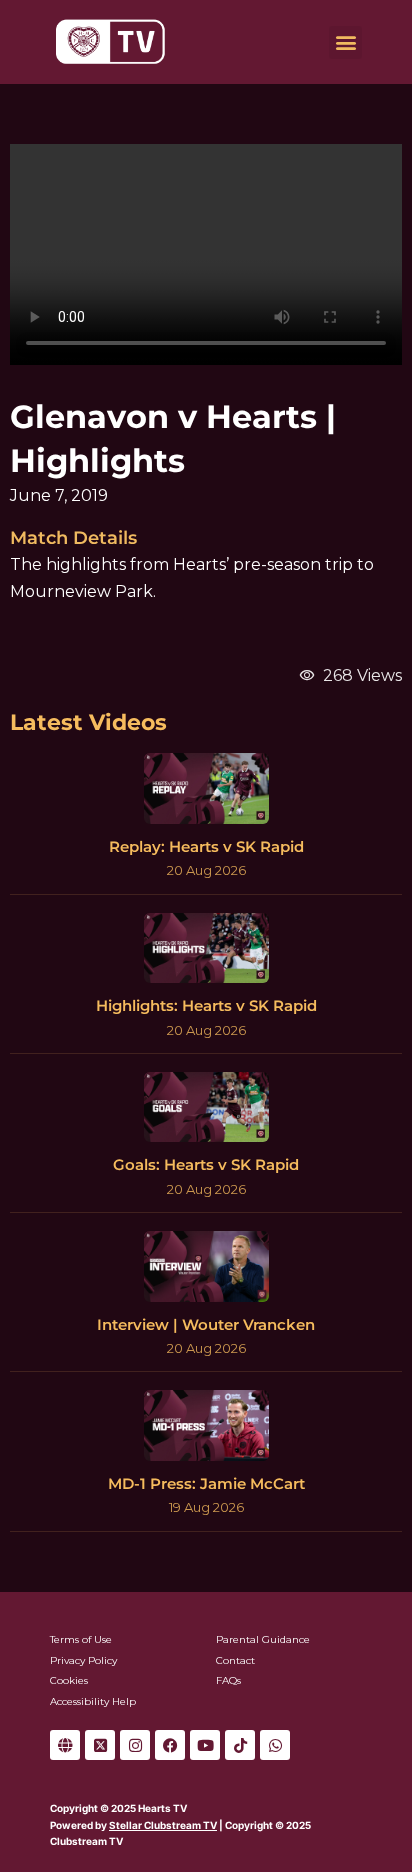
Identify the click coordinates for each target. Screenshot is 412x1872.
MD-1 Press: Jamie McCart (206, 1483)
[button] (345, 42)
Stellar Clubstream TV (163, 1825)
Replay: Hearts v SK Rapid (206, 846)
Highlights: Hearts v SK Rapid (206, 1005)
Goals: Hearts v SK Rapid (206, 1164)
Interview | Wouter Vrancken (206, 1324)
